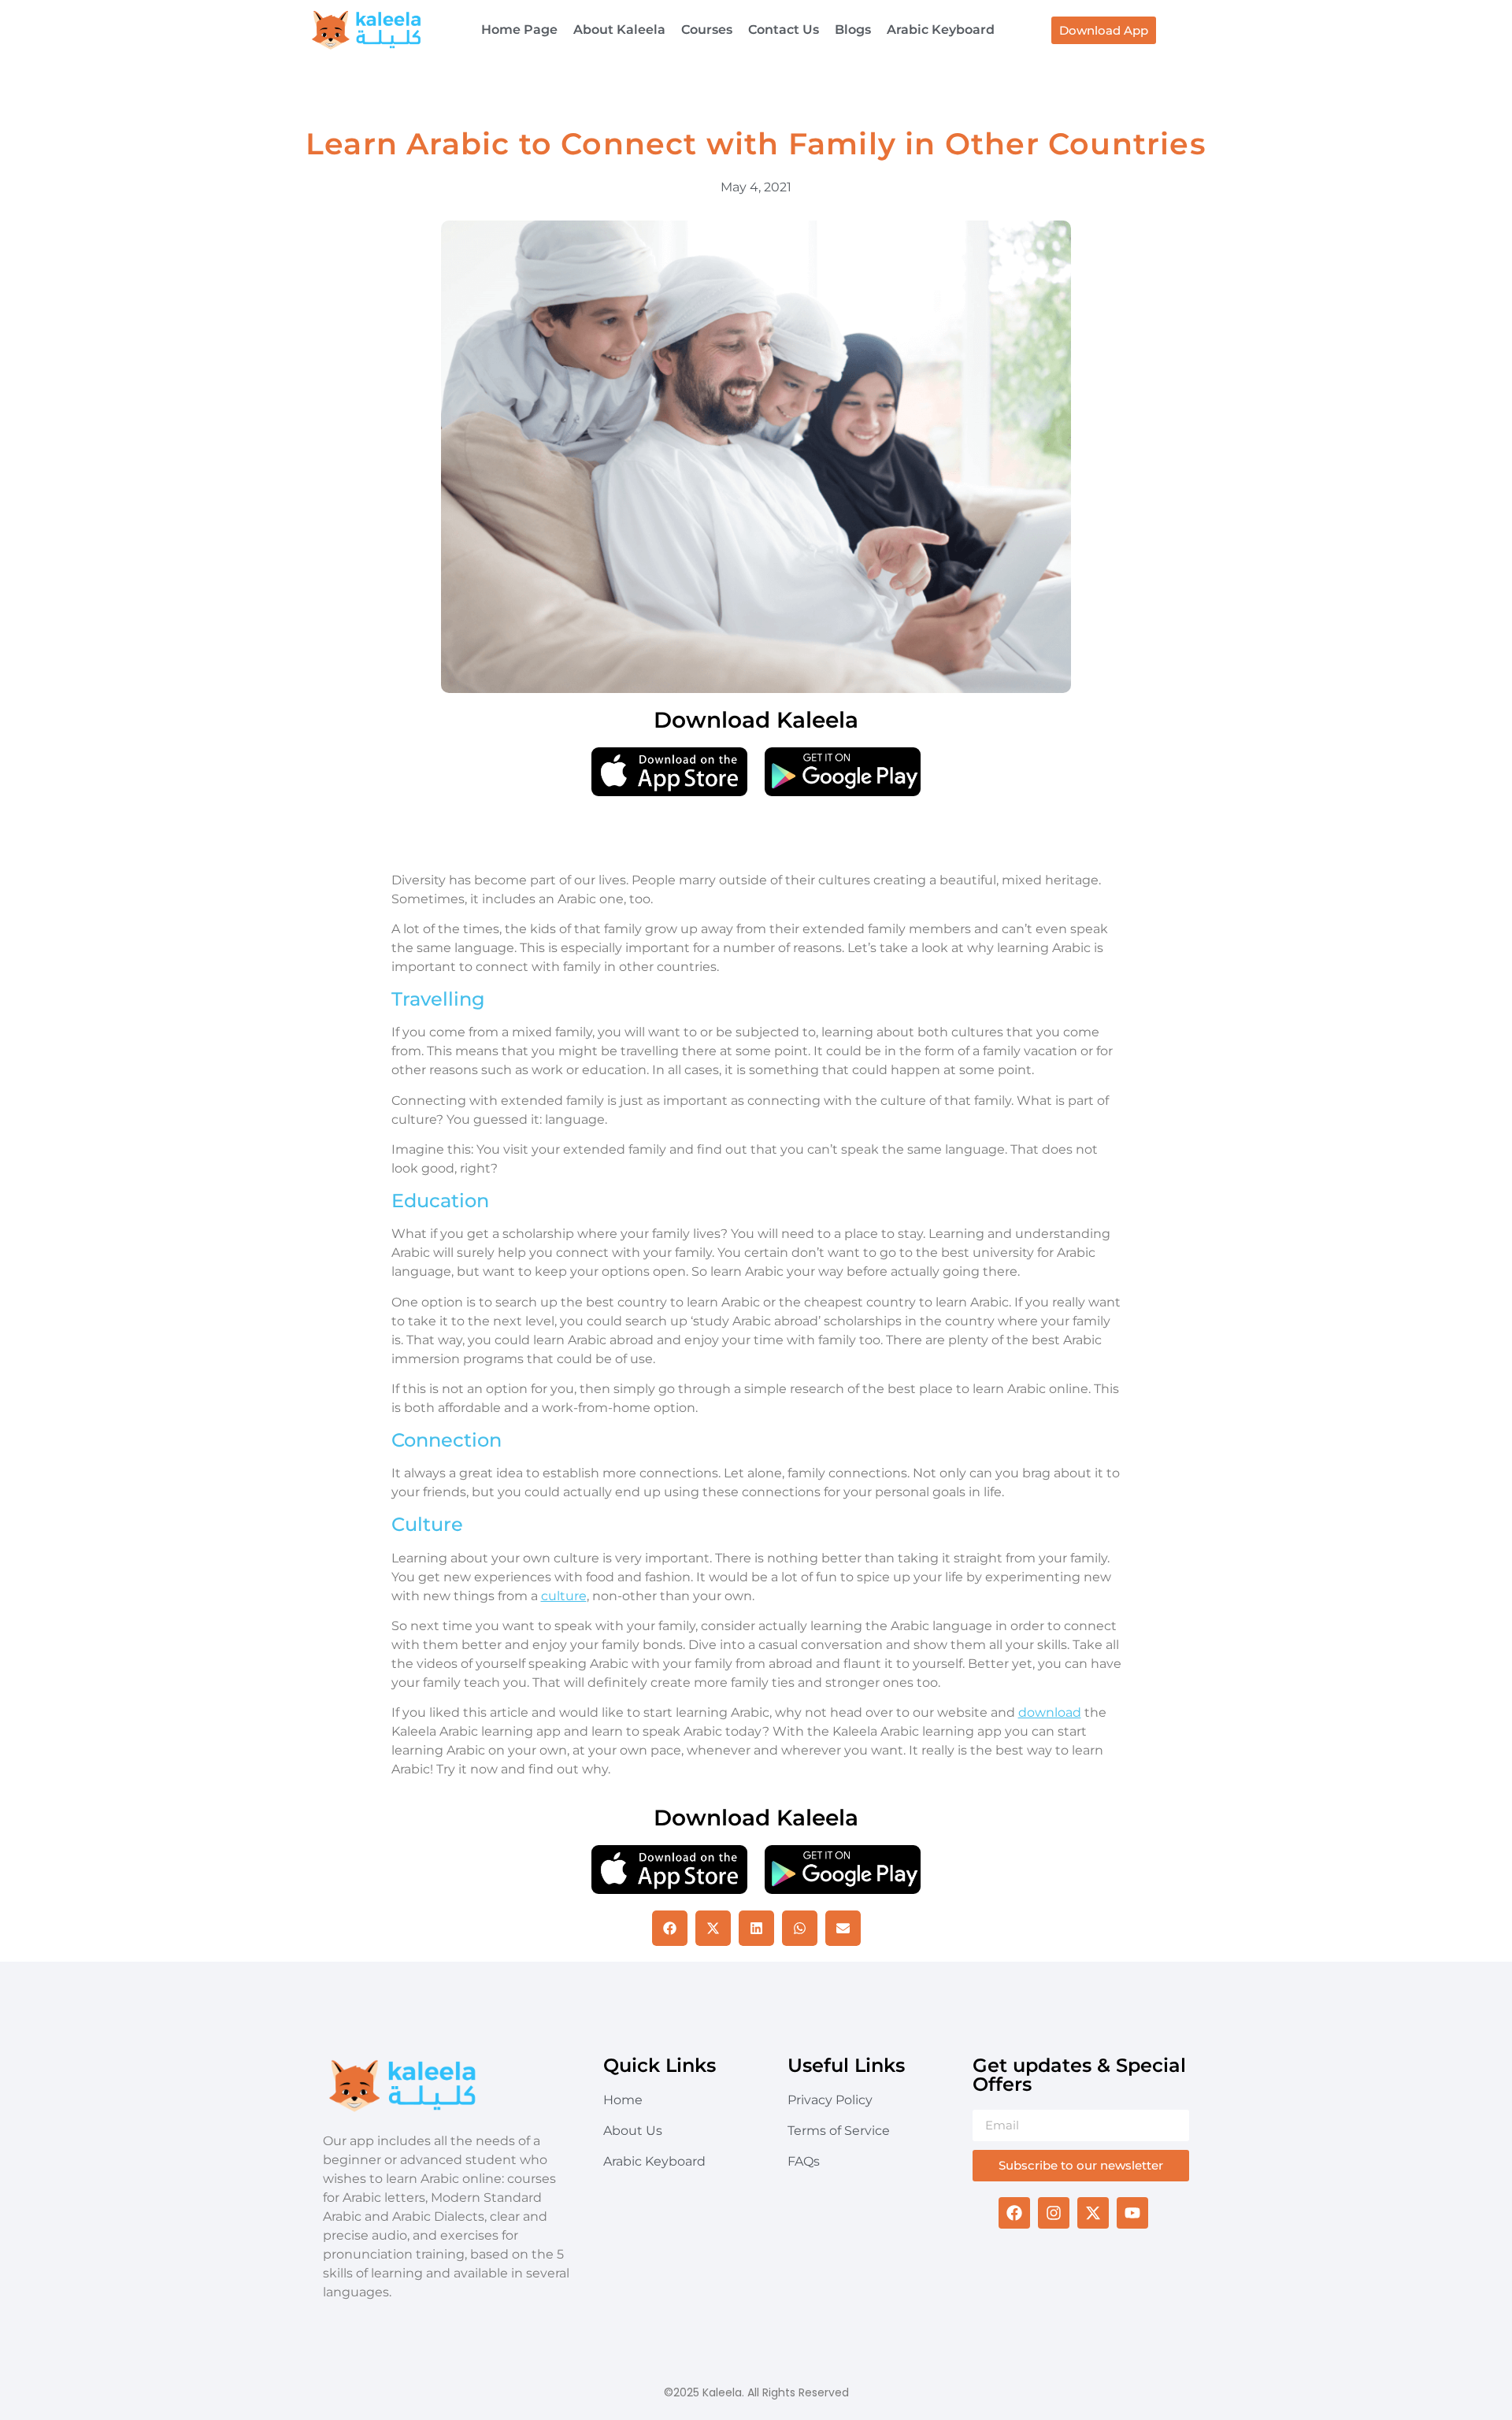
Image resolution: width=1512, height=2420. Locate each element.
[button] (670, 1928)
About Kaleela (619, 30)
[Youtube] (1132, 2213)
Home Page (519, 30)
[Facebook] (1014, 2213)
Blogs (853, 30)
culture (564, 1596)
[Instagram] (1054, 2213)
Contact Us (784, 30)
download (1050, 1712)
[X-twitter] (1093, 2213)
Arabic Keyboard (941, 30)
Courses (707, 30)
